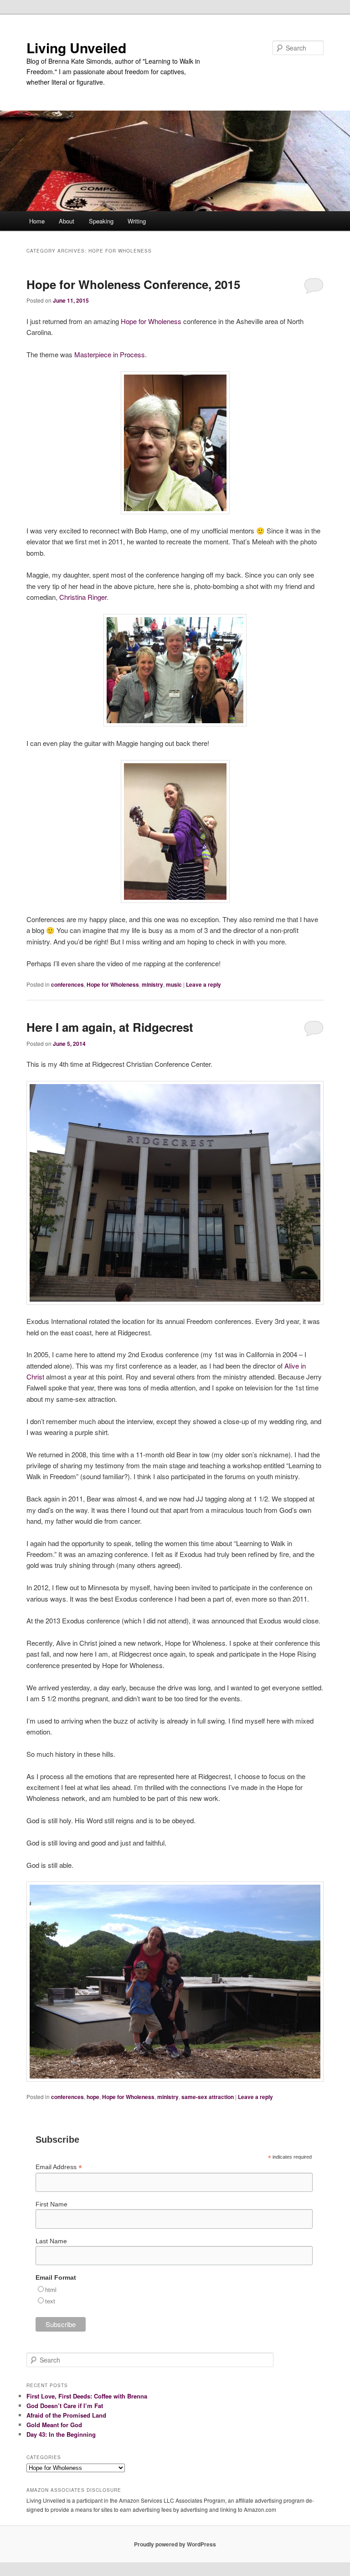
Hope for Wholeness (151, 321)
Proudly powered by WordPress (175, 2544)
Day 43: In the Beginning (61, 2434)
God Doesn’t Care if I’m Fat (65, 2406)
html (51, 2290)
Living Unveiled (76, 48)
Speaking (101, 221)
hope (93, 2097)
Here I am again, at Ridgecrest (110, 1027)
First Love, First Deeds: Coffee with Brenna (87, 2396)
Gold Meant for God (54, 2425)
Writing (137, 221)
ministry (152, 984)
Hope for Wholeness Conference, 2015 (133, 284)
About (67, 221)
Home (37, 221)
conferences (67, 984)
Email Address (59, 2167)
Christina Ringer (83, 597)
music (174, 984)
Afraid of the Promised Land (66, 2415)
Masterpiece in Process (110, 354)
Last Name (51, 2241)
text (50, 2301)
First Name (51, 2204)
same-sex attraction (208, 2097)
